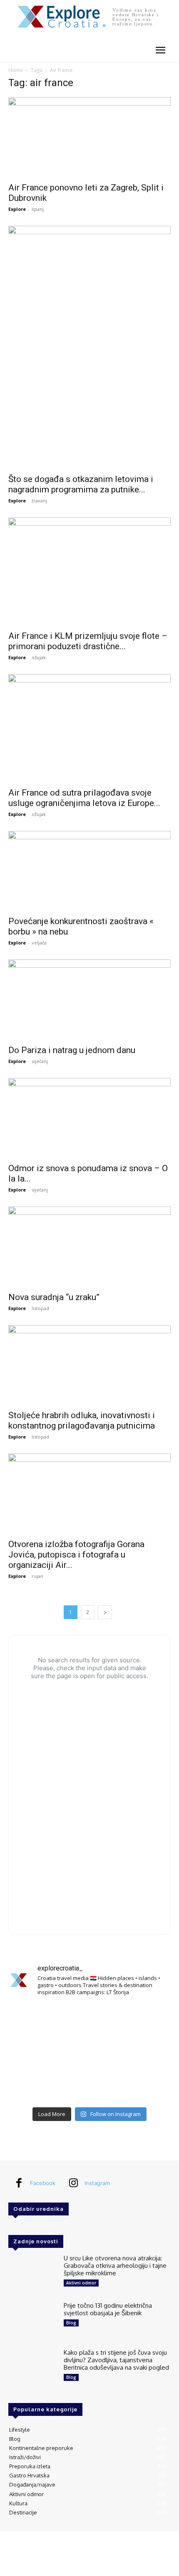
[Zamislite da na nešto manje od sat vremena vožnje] (34, 2053)
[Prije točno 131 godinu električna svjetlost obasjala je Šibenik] (33, 2321)
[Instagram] (73, 2183)
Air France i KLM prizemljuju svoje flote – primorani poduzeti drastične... (88, 641)
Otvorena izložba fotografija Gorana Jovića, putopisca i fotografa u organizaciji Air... (76, 1555)
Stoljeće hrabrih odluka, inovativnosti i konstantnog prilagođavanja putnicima (82, 1420)
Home (16, 70)
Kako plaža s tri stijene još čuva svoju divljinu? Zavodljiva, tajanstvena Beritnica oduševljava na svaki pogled (116, 2360)
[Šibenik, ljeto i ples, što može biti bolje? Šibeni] (145, 2020)
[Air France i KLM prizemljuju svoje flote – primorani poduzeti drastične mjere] (89, 571)
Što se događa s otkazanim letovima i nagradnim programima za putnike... (81, 484)
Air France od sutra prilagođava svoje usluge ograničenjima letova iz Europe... (84, 798)
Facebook (43, 2183)
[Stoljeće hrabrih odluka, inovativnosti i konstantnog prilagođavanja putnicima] (89, 1365)
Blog (71, 2323)
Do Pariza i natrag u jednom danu (72, 1050)
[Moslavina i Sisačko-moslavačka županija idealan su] (145, 2086)
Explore (17, 209)
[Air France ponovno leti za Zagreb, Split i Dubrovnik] (89, 137)
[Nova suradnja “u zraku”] (89, 1247)
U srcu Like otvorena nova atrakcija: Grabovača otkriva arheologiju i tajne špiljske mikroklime (115, 2266)
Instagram (97, 2183)
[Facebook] (19, 2183)
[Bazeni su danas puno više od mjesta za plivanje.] (89, 2020)
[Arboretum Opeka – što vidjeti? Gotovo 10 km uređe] (89, 2053)
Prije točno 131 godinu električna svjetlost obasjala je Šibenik (108, 2309)
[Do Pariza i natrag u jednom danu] (89, 1000)
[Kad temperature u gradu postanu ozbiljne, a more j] (34, 2086)
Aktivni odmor (81, 2283)
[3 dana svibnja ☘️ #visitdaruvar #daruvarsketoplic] (145, 2053)
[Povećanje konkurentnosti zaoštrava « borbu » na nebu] (89, 871)
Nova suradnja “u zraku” (54, 1297)
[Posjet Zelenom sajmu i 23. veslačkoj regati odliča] (89, 2086)
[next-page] (105, 1612)
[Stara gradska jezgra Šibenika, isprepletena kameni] (34, 2020)
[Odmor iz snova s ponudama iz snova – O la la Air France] (89, 1118)
